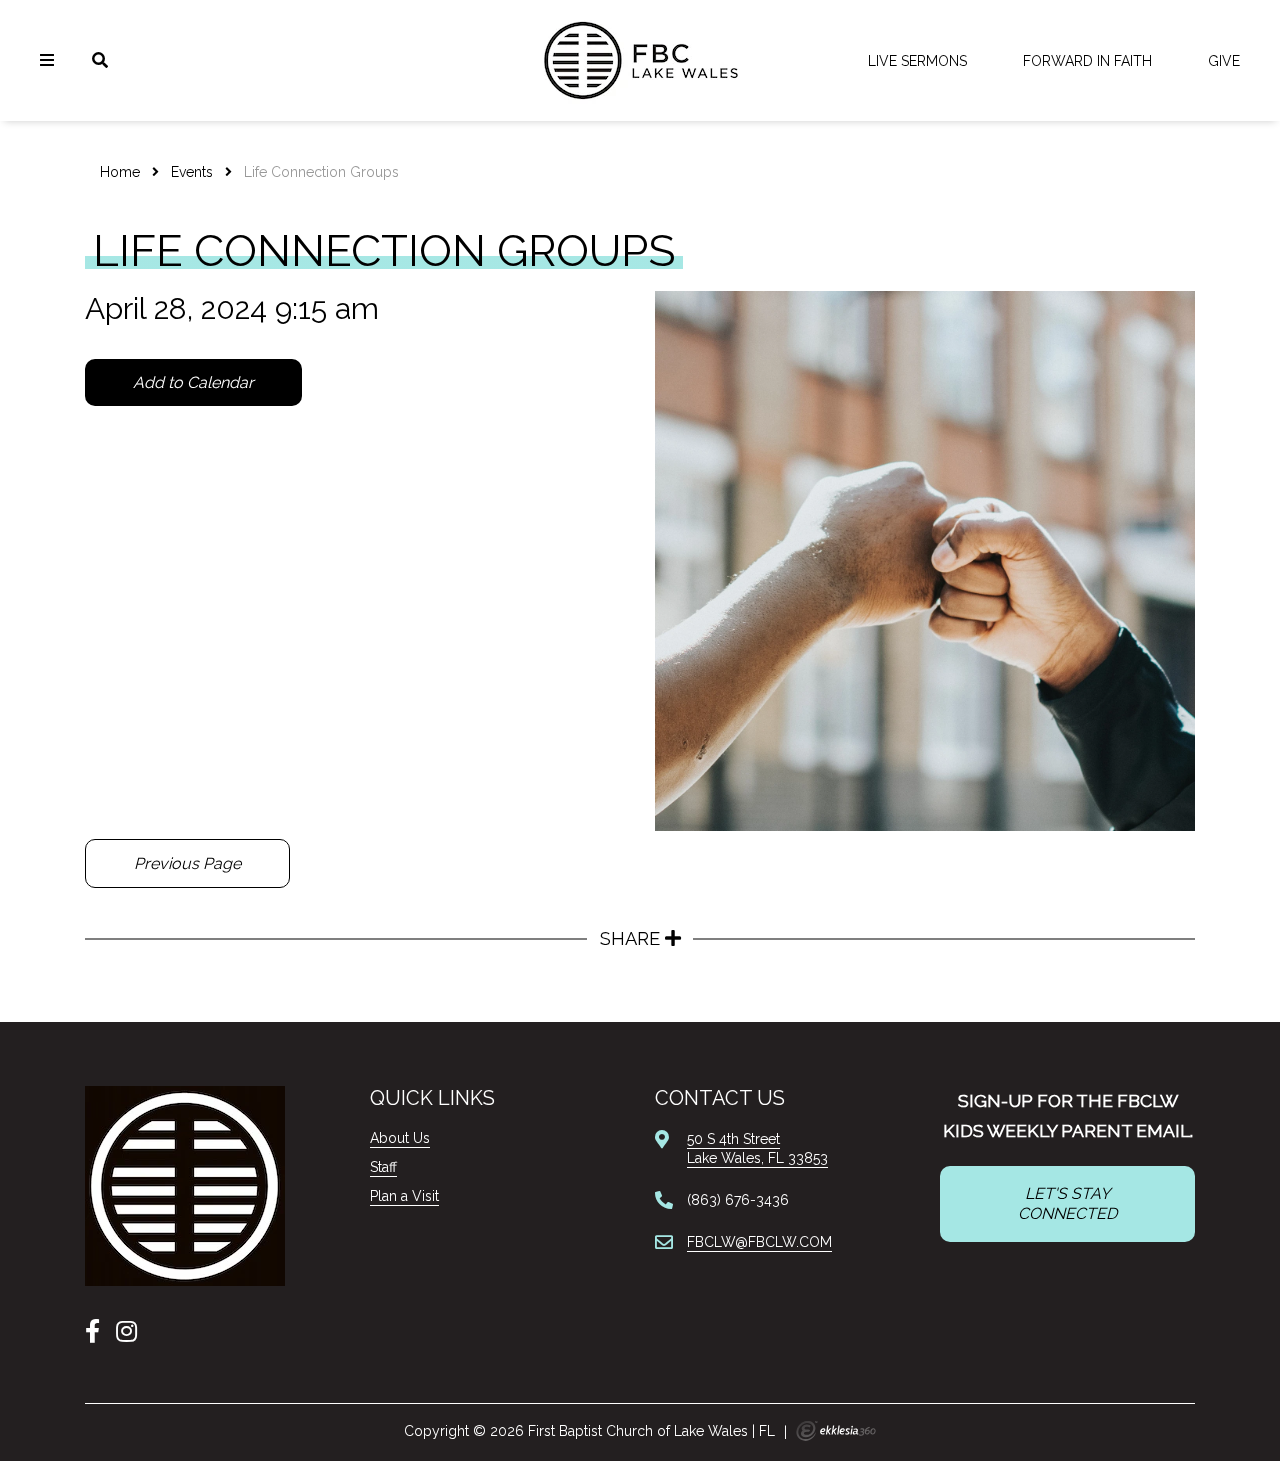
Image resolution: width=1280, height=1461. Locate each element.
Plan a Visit (404, 1196)
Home (120, 172)
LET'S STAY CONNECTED (1067, 1203)
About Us (400, 1138)
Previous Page (187, 863)
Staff (383, 1167)
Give (1224, 61)
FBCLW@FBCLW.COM (759, 1242)
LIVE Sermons (917, 61)
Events (192, 172)
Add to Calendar (193, 382)
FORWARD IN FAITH (1087, 61)
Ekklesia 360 (836, 1431)
